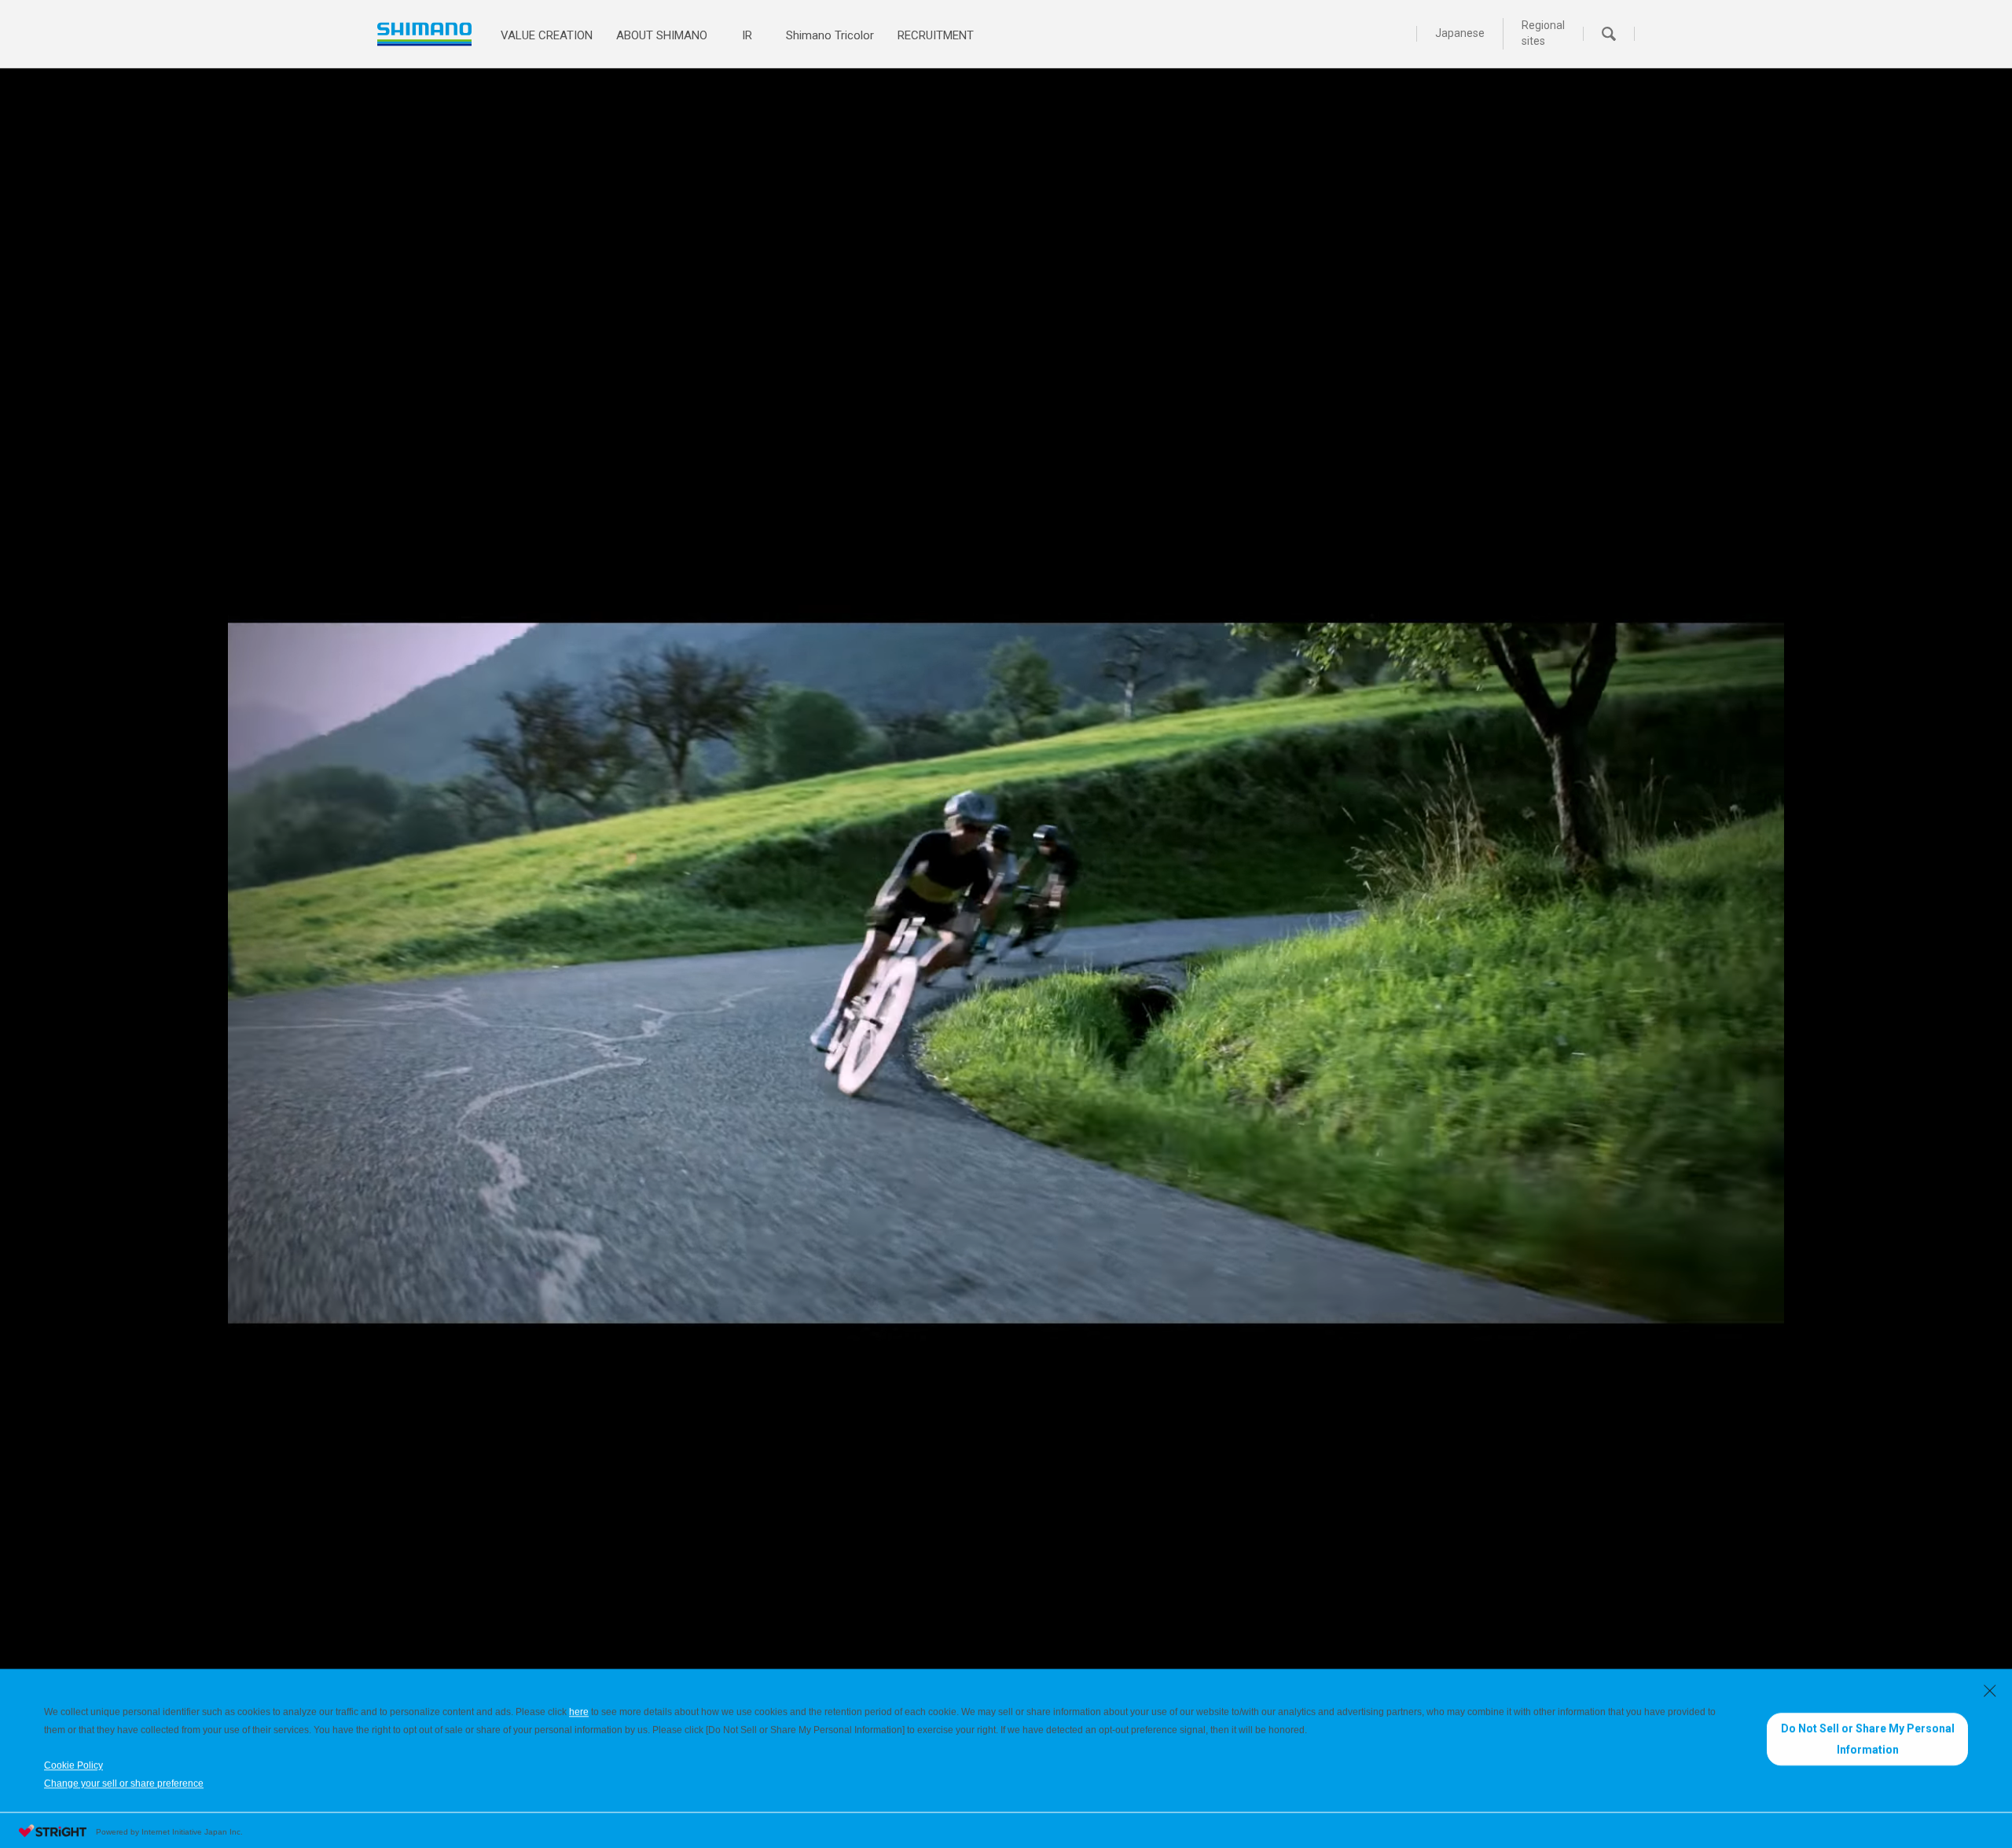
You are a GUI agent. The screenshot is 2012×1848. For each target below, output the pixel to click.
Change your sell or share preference (124, 1781)
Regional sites (1543, 33)
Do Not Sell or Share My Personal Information (1868, 1737)
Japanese (1460, 33)
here (579, 1710)
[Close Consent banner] (1990, 1688)
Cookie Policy (73, 1763)
